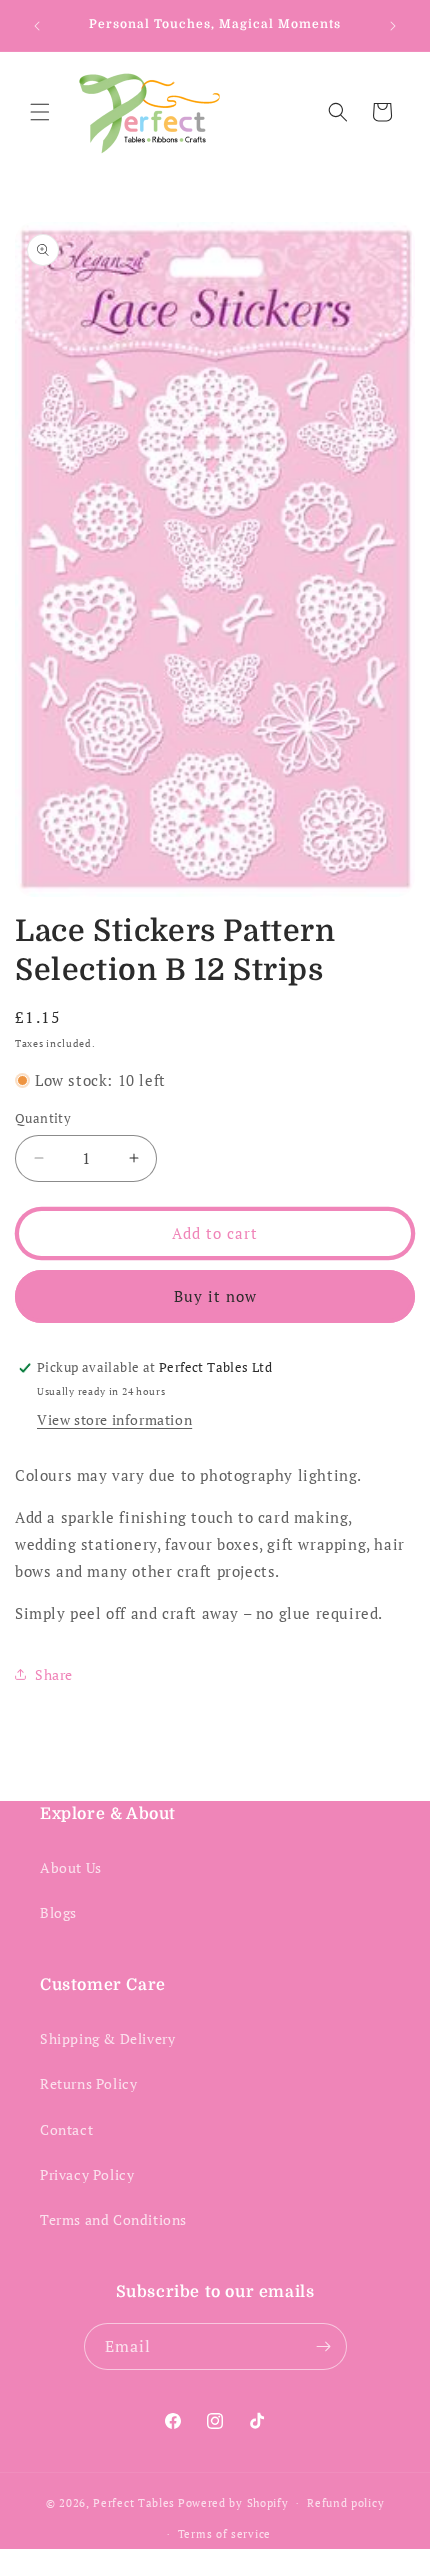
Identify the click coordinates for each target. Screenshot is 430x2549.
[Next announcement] (393, 26)
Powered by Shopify (233, 2503)
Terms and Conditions (113, 2219)
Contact (66, 2129)
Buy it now (215, 1296)
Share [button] (54, 1674)
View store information (114, 1419)
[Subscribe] (324, 2346)
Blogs (58, 1912)
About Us (71, 1867)
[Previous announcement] (37, 26)
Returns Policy (88, 2083)
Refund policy (345, 2503)
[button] (40, 112)
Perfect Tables (134, 2503)
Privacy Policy (87, 2174)
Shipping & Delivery (107, 2038)
